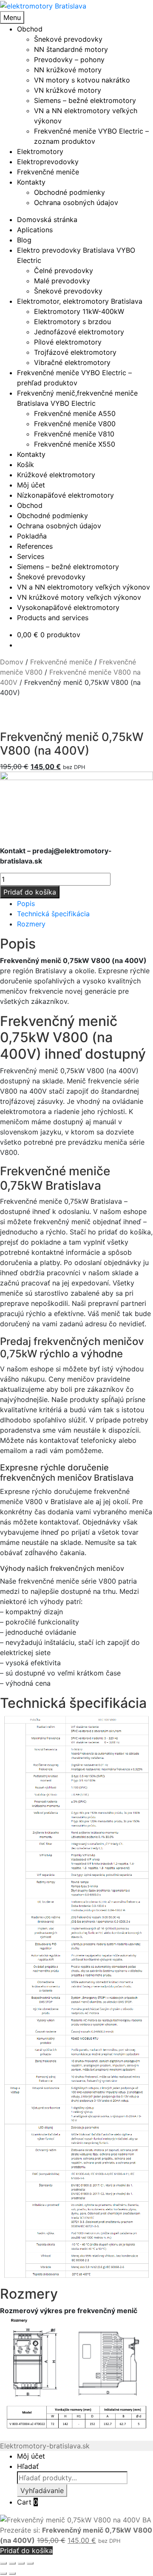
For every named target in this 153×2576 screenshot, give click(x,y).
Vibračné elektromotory (72, 362)
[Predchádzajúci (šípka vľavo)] (3, 2573)
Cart (27, 2502)
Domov (12, 662)
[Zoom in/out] (3, 2563)
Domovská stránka (47, 219)
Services (31, 556)
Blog (24, 240)
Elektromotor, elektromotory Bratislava (80, 301)
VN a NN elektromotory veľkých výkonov (84, 587)
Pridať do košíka (30, 892)
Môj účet (31, 485)
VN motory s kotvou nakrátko (82, 80)
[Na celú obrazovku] (12, 2563)
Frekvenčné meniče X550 (75, 444)
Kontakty (31, 182)
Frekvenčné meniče (48, 172)
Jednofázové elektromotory (79, 332)
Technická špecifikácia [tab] (53, 914)
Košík (25, 464)
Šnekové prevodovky (68, 39)
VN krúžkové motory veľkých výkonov (79, 597)
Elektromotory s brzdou (72, 322)
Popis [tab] (26, 903)
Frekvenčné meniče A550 (75, 413)
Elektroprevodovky (48, 162)
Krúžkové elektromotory (56, 475)
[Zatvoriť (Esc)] (30, 2563)
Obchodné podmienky (69, 192)
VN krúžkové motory (68, 90)
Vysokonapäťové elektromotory (68, 607)
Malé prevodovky (62, 281)
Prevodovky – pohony (69, 60)
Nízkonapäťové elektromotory (65, 495)
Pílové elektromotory (68, 342)
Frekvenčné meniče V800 (75, 424)
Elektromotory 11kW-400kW (79, 311)
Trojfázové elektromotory (75, 352)
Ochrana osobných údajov (76, 202)
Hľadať (28, 2466)
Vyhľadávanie (42, 2491)
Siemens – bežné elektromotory (85, 100)
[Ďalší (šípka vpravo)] (12, 2573)
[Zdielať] (21, 2563)
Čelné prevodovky (64, 271)
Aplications (35, 230)
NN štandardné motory (71, 49)
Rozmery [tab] (31, 924)
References (35, 546)
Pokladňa (32, 536)
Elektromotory (40, 151)
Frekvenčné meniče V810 (74, 434)
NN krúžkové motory (68, 70)
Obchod (30, 29)
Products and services (53, 618)
